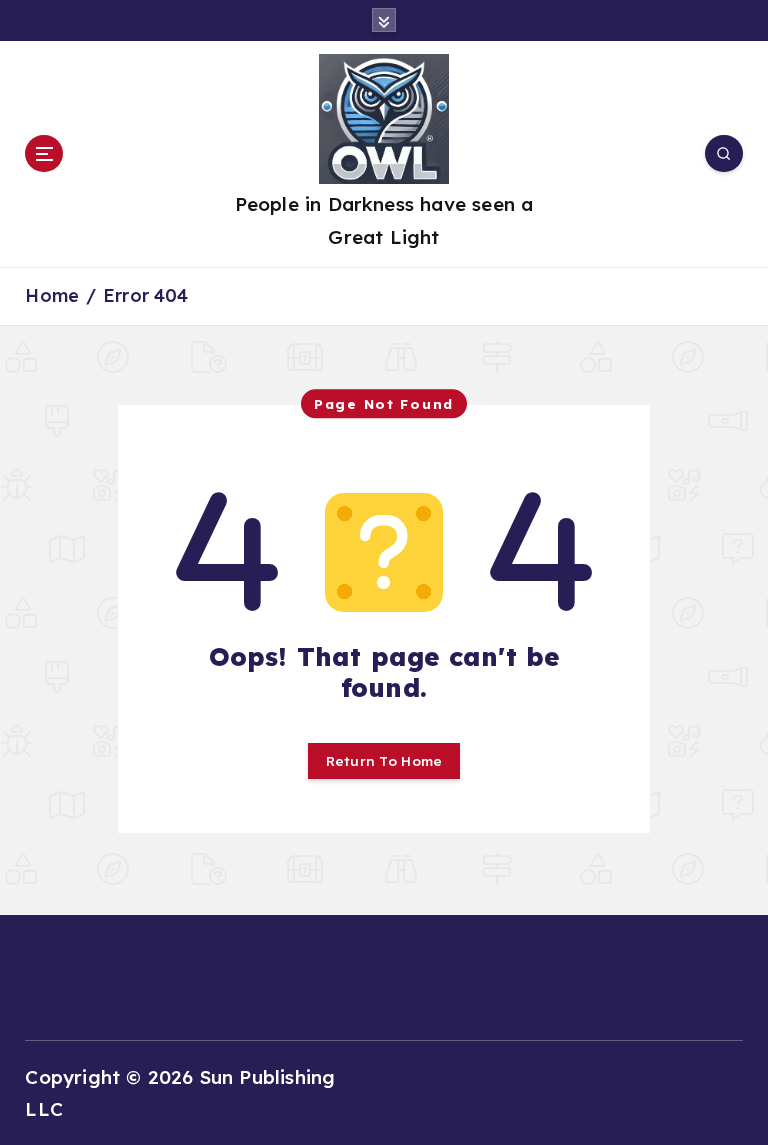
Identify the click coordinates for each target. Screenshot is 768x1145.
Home (52, 295)
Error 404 (146, 295)
